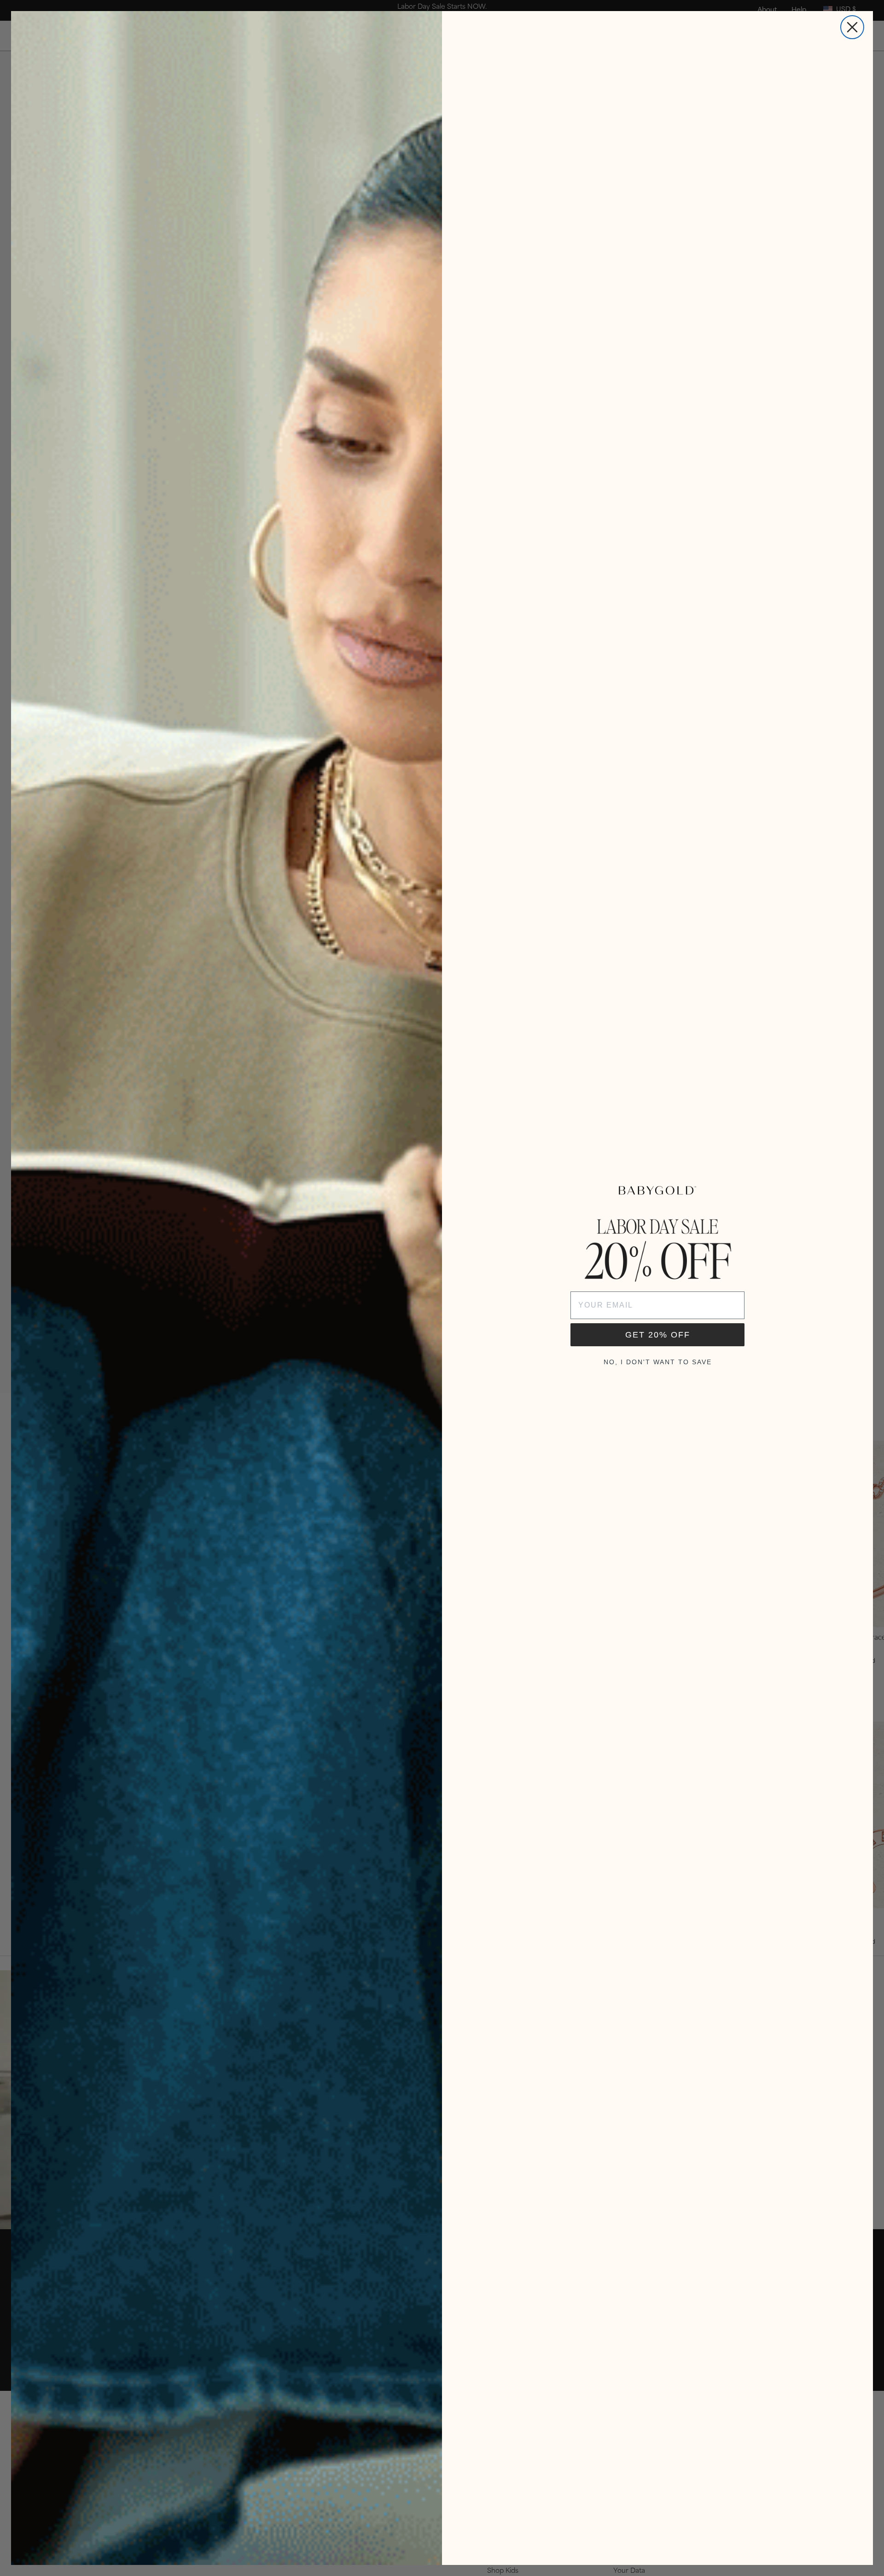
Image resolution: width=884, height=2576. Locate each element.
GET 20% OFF (658, 1335)
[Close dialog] (852, 27)
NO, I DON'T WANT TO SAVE (658, 1362)
